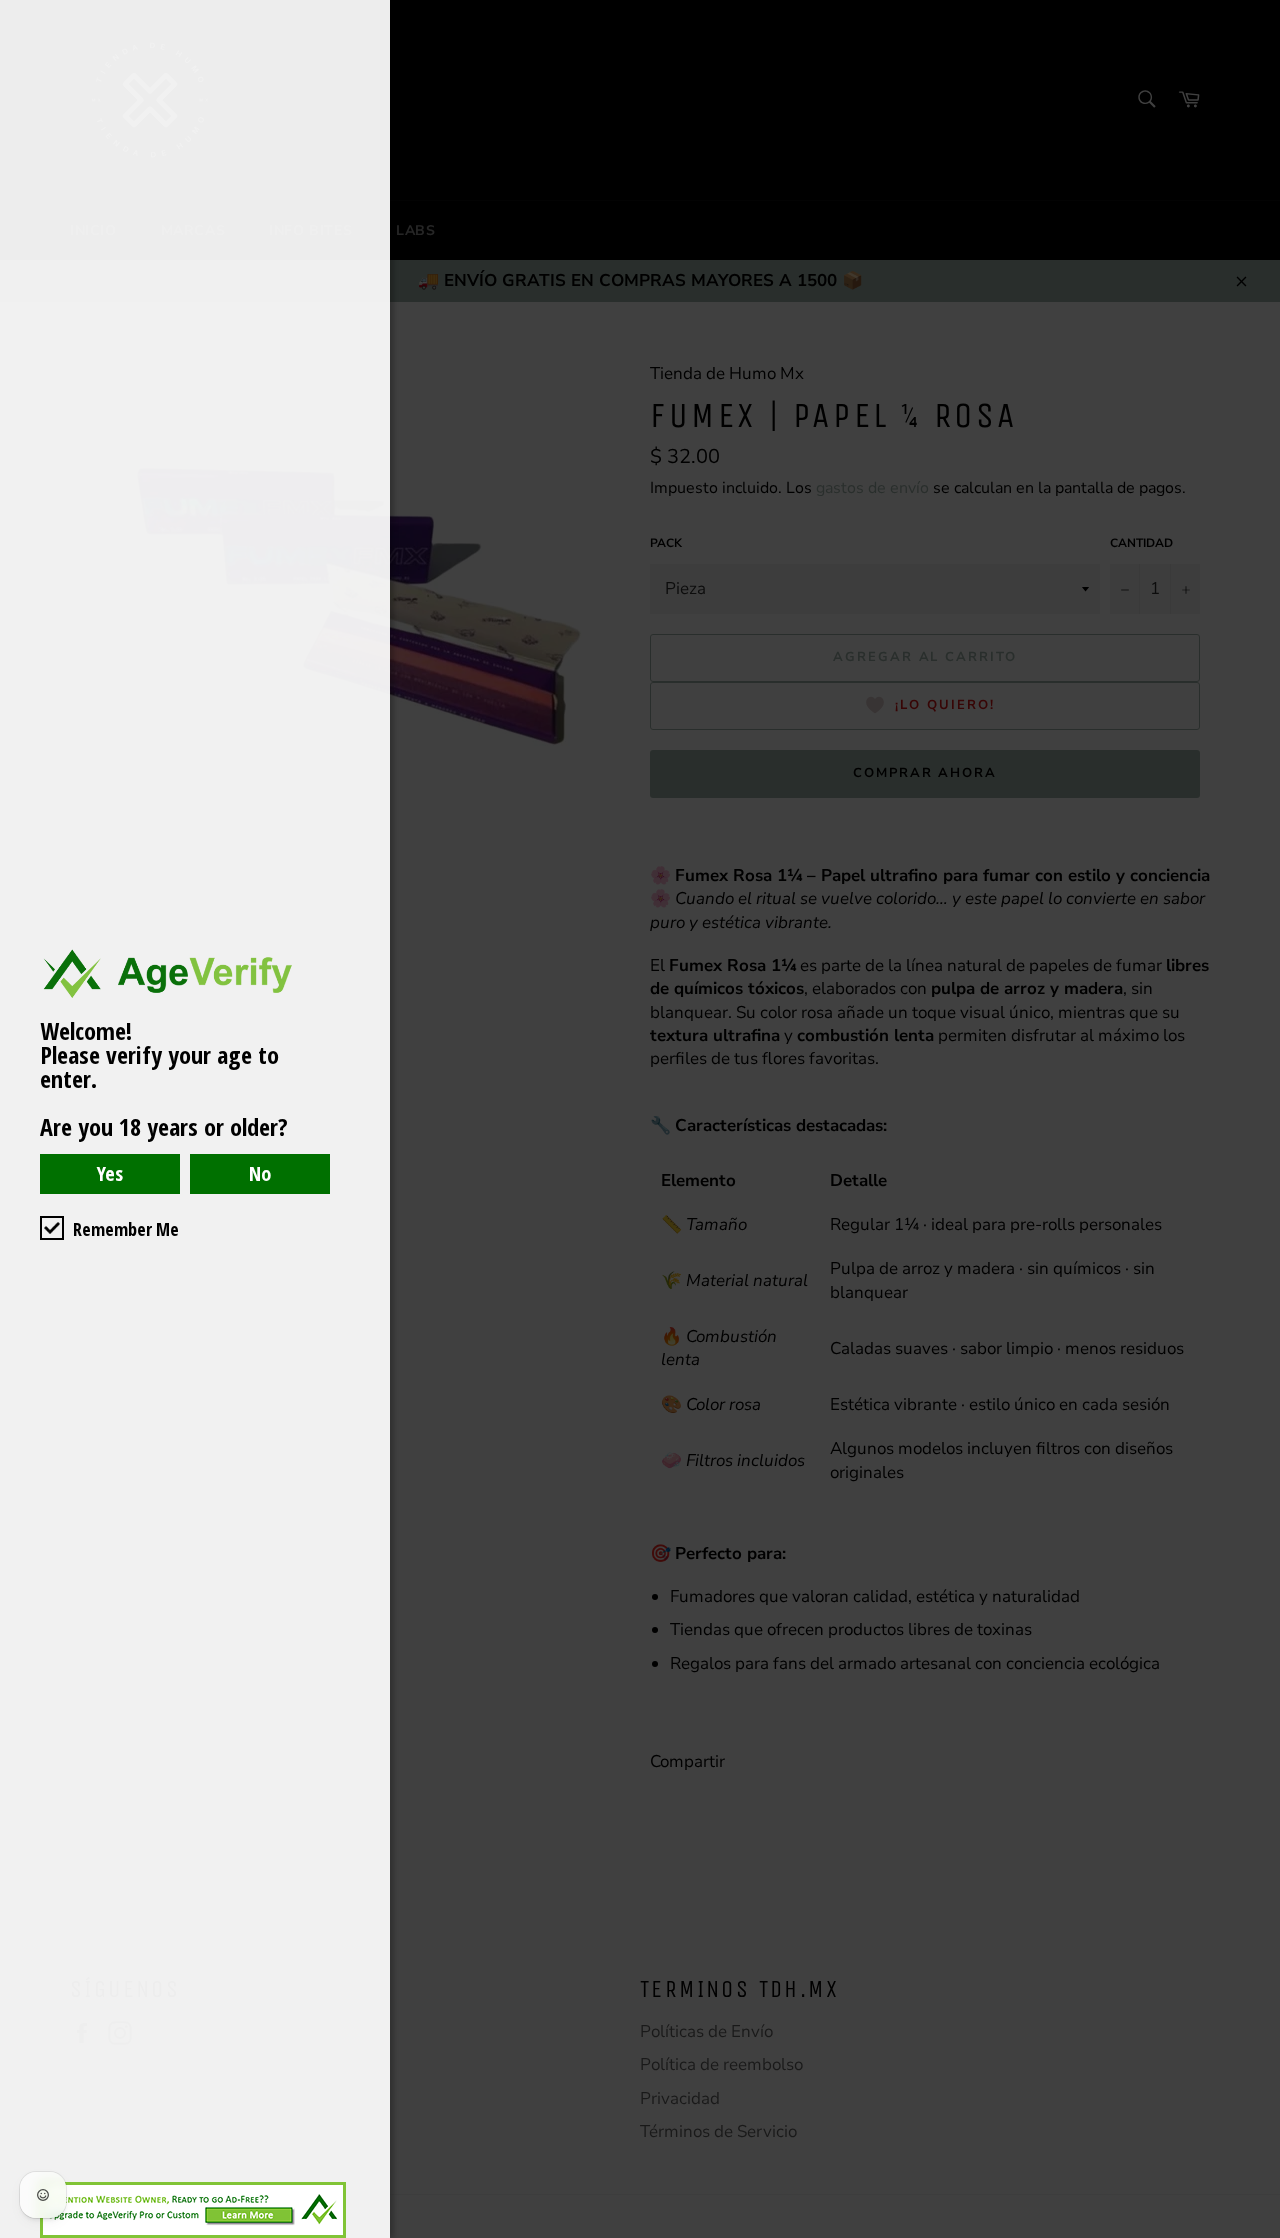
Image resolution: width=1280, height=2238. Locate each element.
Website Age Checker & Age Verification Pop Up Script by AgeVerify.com (1255, 2233)
